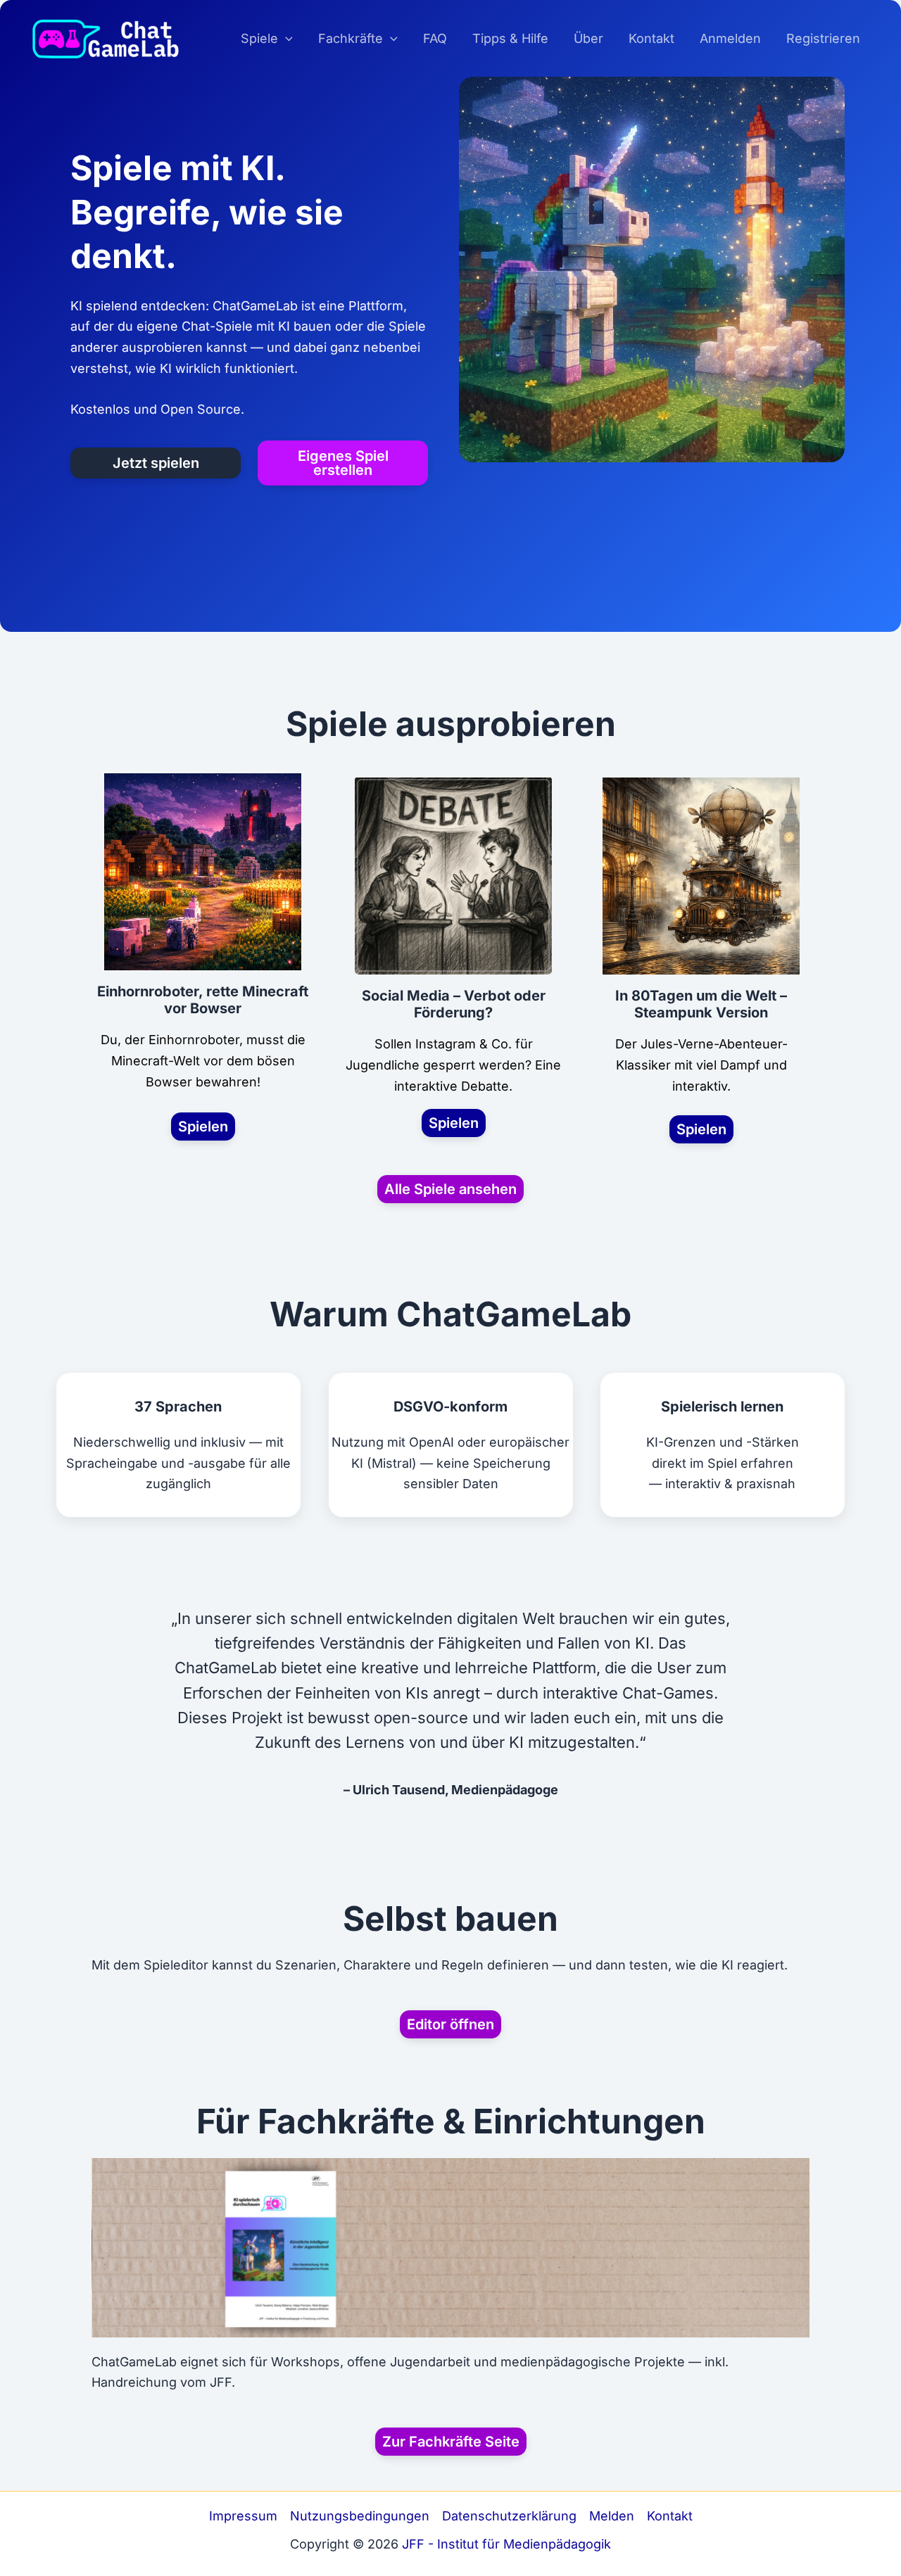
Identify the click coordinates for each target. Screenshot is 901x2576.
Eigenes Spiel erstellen (343, 463)
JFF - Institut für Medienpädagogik (506, 2544)
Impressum (243, 2516)
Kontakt (670, 2516)
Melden (612, 2516)
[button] (285, 39)
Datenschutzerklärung (509, 2516)
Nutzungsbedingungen (360, 2516)
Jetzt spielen (156, 463)
